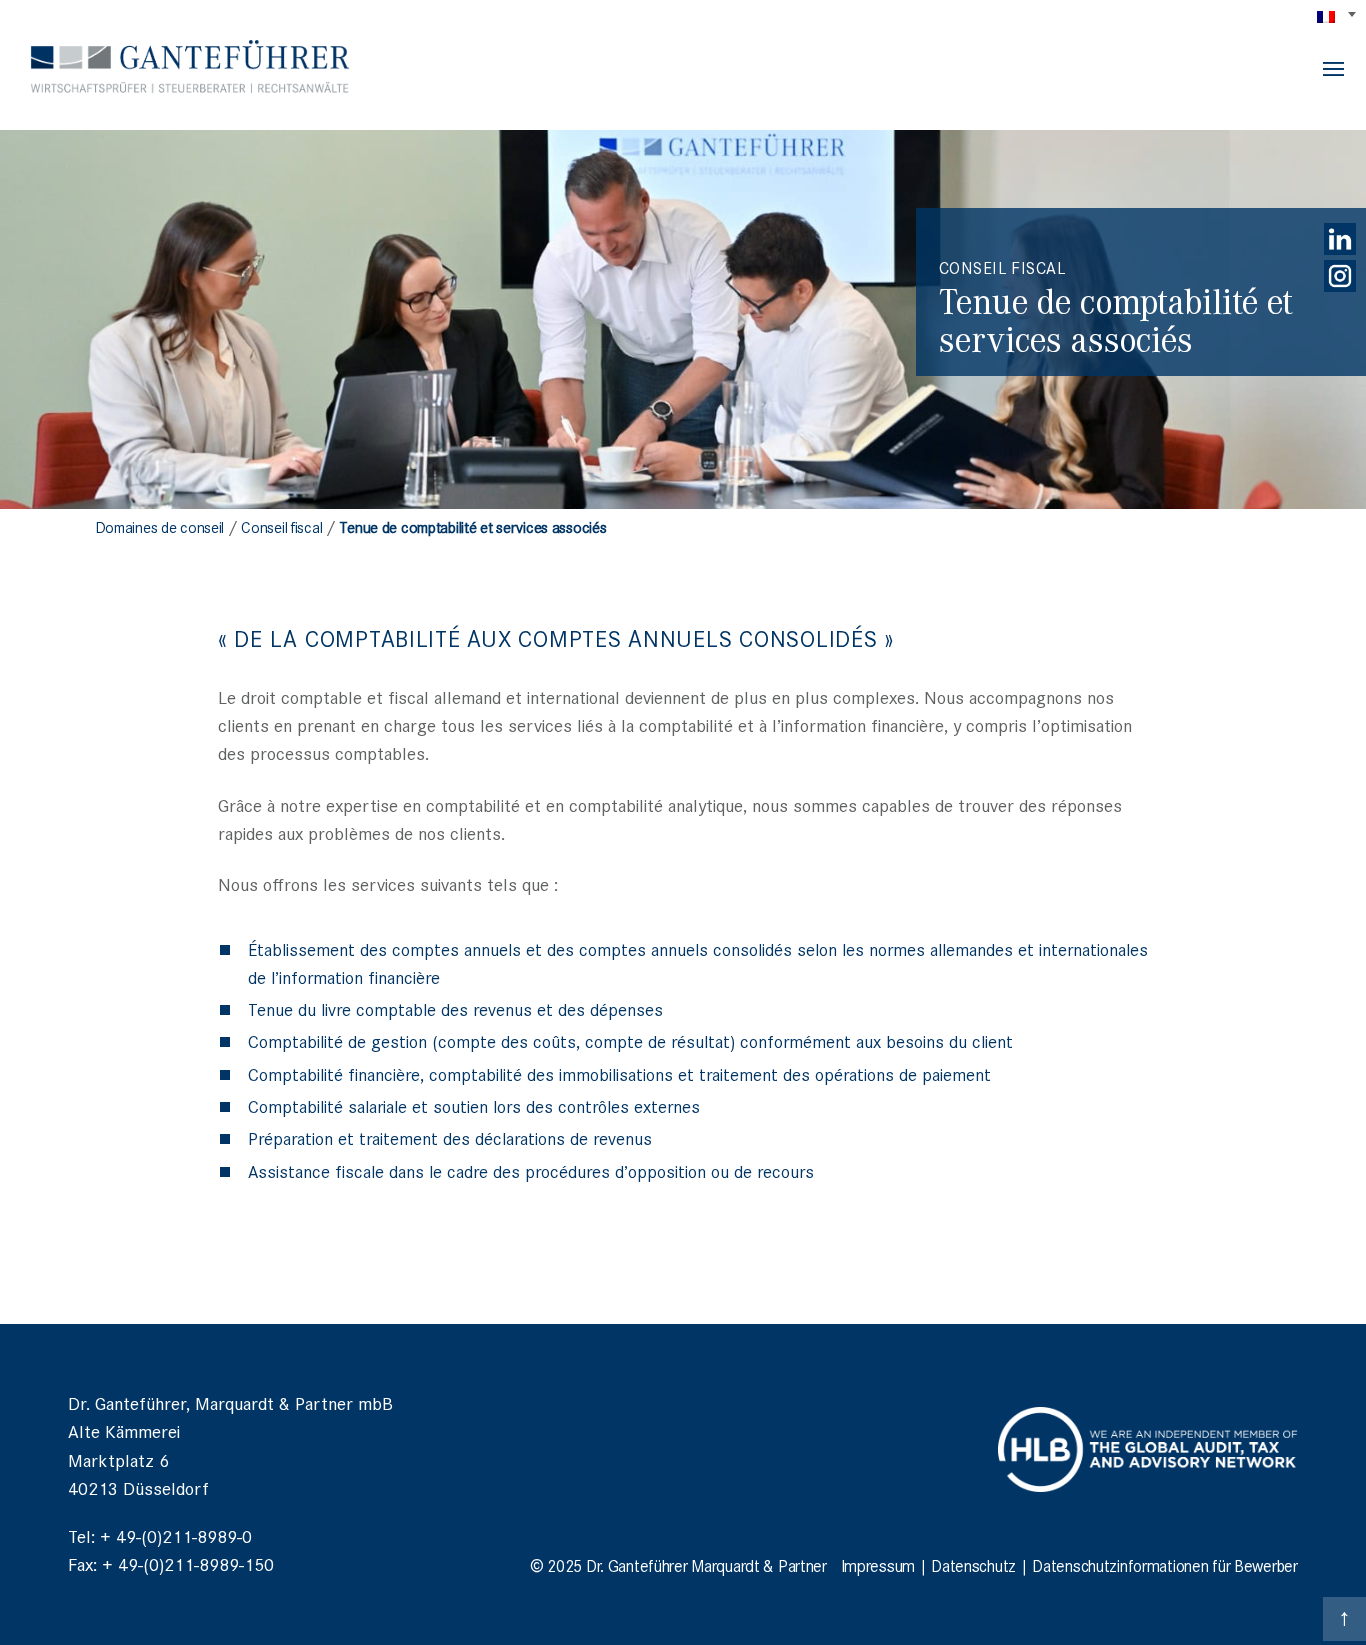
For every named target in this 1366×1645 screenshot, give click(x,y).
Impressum (878, 1565)
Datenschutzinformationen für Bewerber (1164, 1565)
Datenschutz (973, 1565)
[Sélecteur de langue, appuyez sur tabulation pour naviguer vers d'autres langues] (1338, 16)
